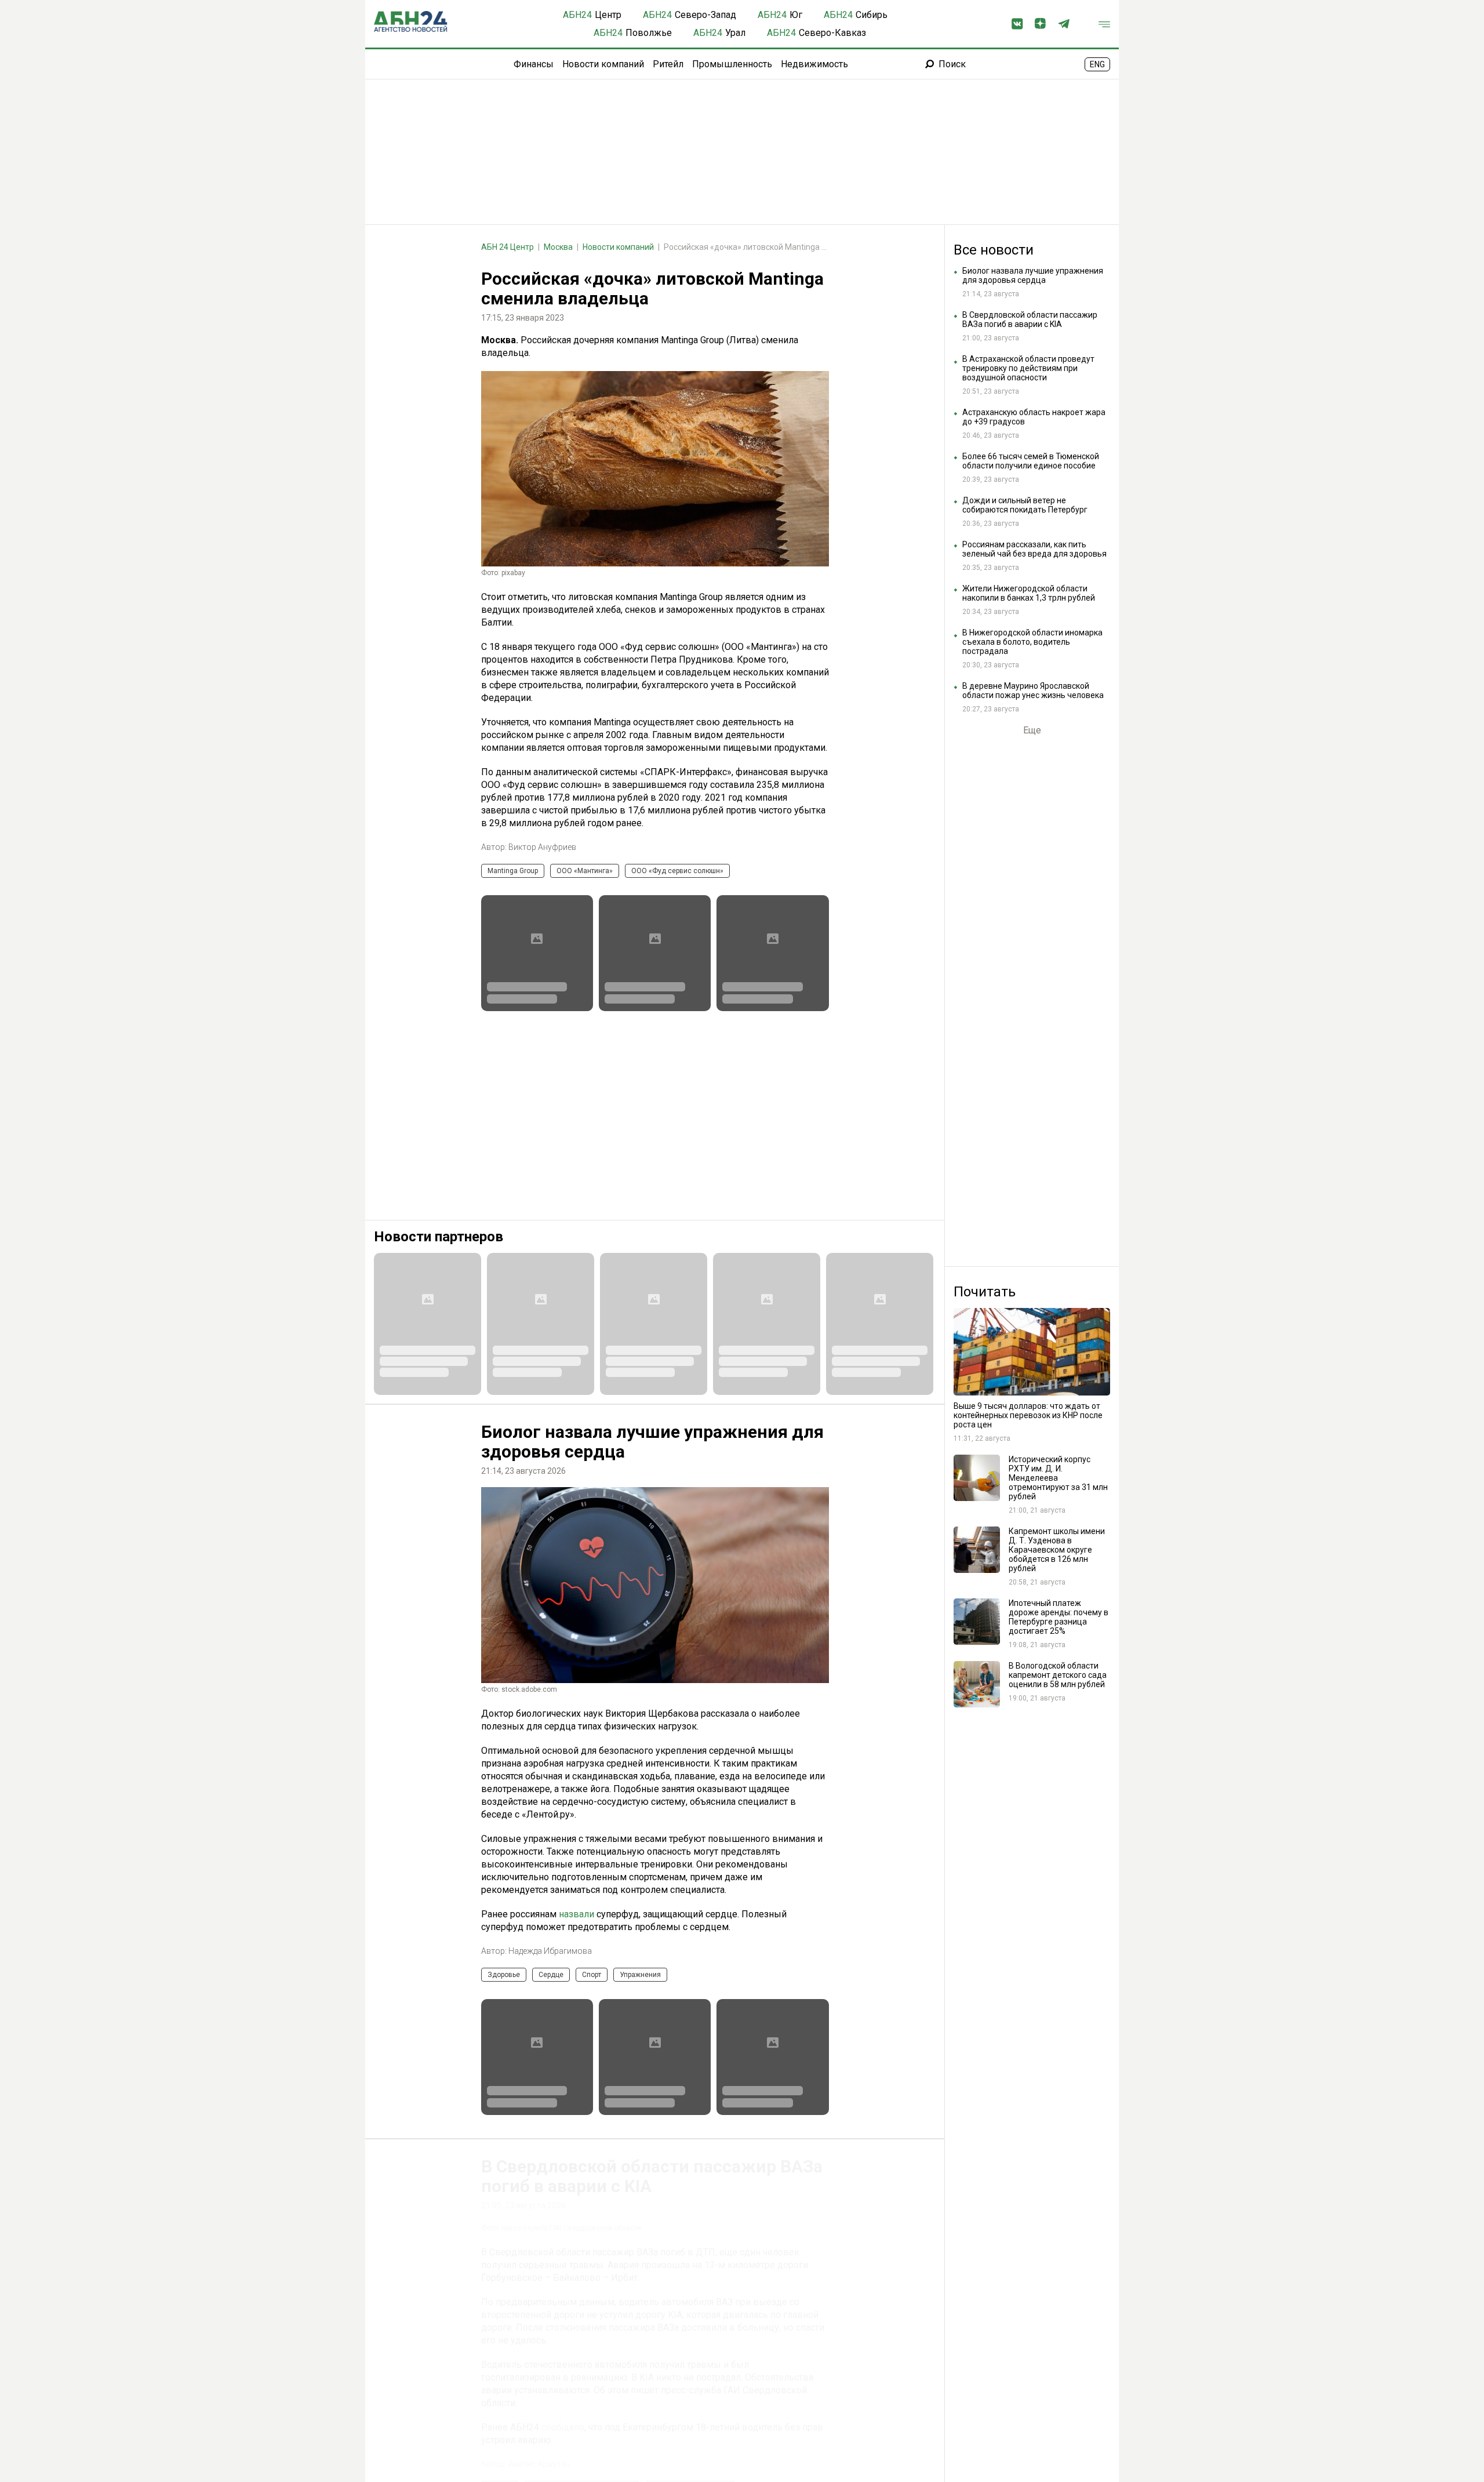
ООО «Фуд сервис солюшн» (677, 871)
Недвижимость (814, 64)
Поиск (952, 64)
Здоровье (504, 1975)
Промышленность (732, 64)
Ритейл (668, 64)
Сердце (551, 1975)
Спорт (592, 1975)
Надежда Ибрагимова (550, 1951)
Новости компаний (603, 64)
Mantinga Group (513, 871)
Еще (1032, 731)
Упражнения (640, 1975)
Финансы (534, 64)
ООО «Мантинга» (585, 871)
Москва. (501, 340)
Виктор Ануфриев (542, 847)
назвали (576, 1914)
